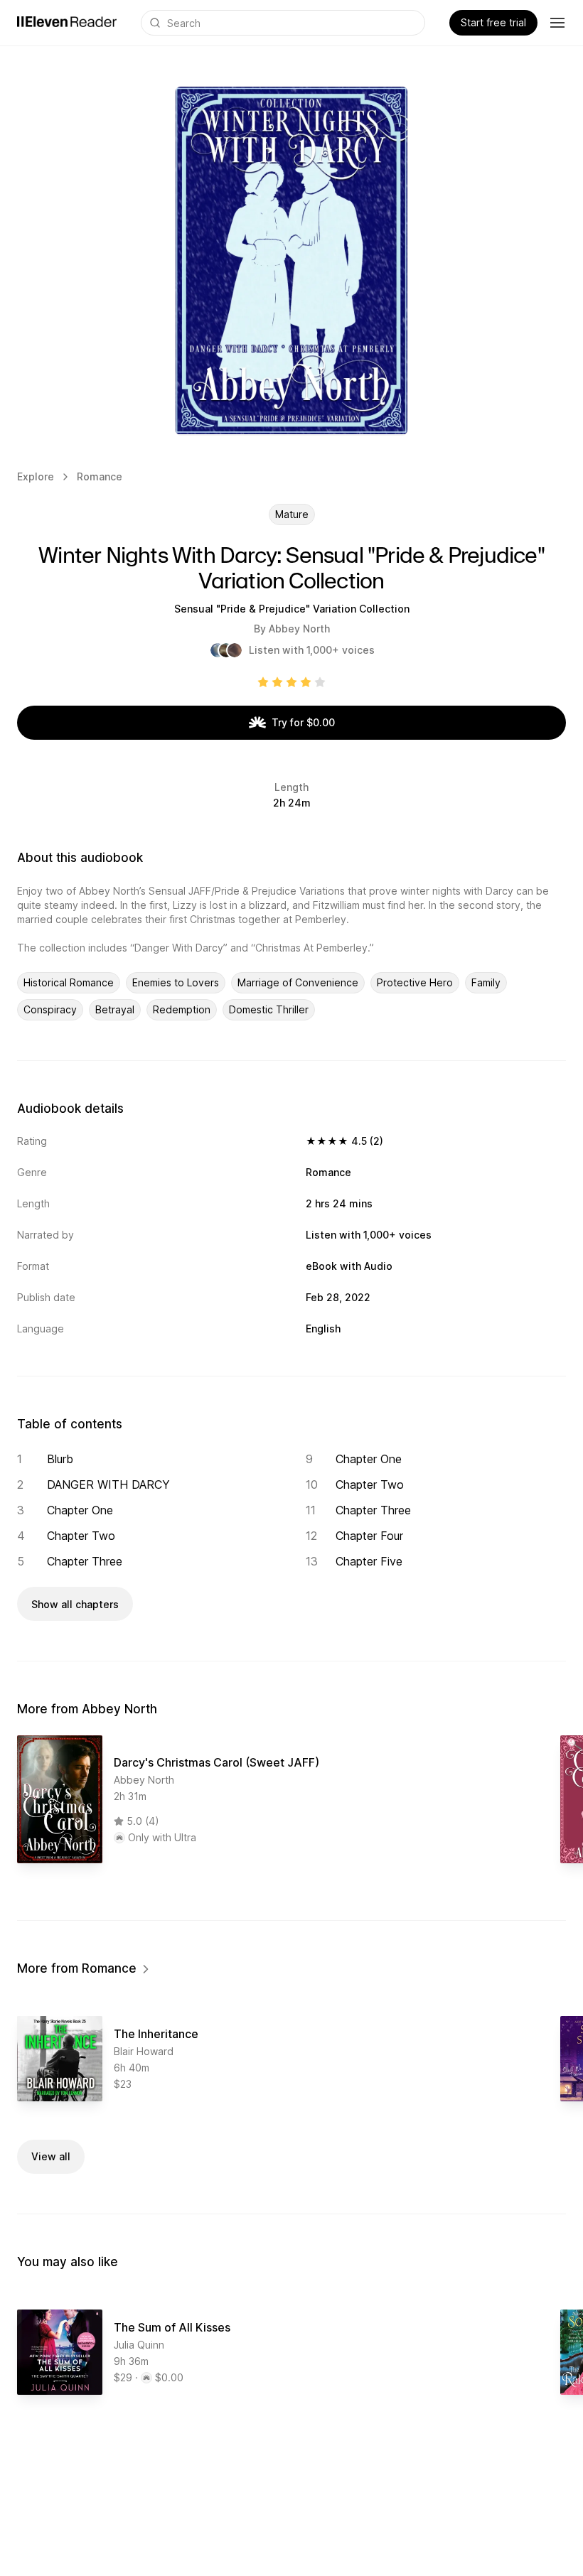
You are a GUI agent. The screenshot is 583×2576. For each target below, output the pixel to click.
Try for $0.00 (303, 722)
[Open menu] (557, 23)
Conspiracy (50, 1009)
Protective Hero (415, 982)
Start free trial (493, 22)
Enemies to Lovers (176, 982)
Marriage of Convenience (298, 982)
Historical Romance (69, 982)
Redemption (182, 1009)
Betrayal (115, 1009)
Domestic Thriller (269, 1009)
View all (51, 2156)
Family (486, 982)
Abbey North (299, 629)
